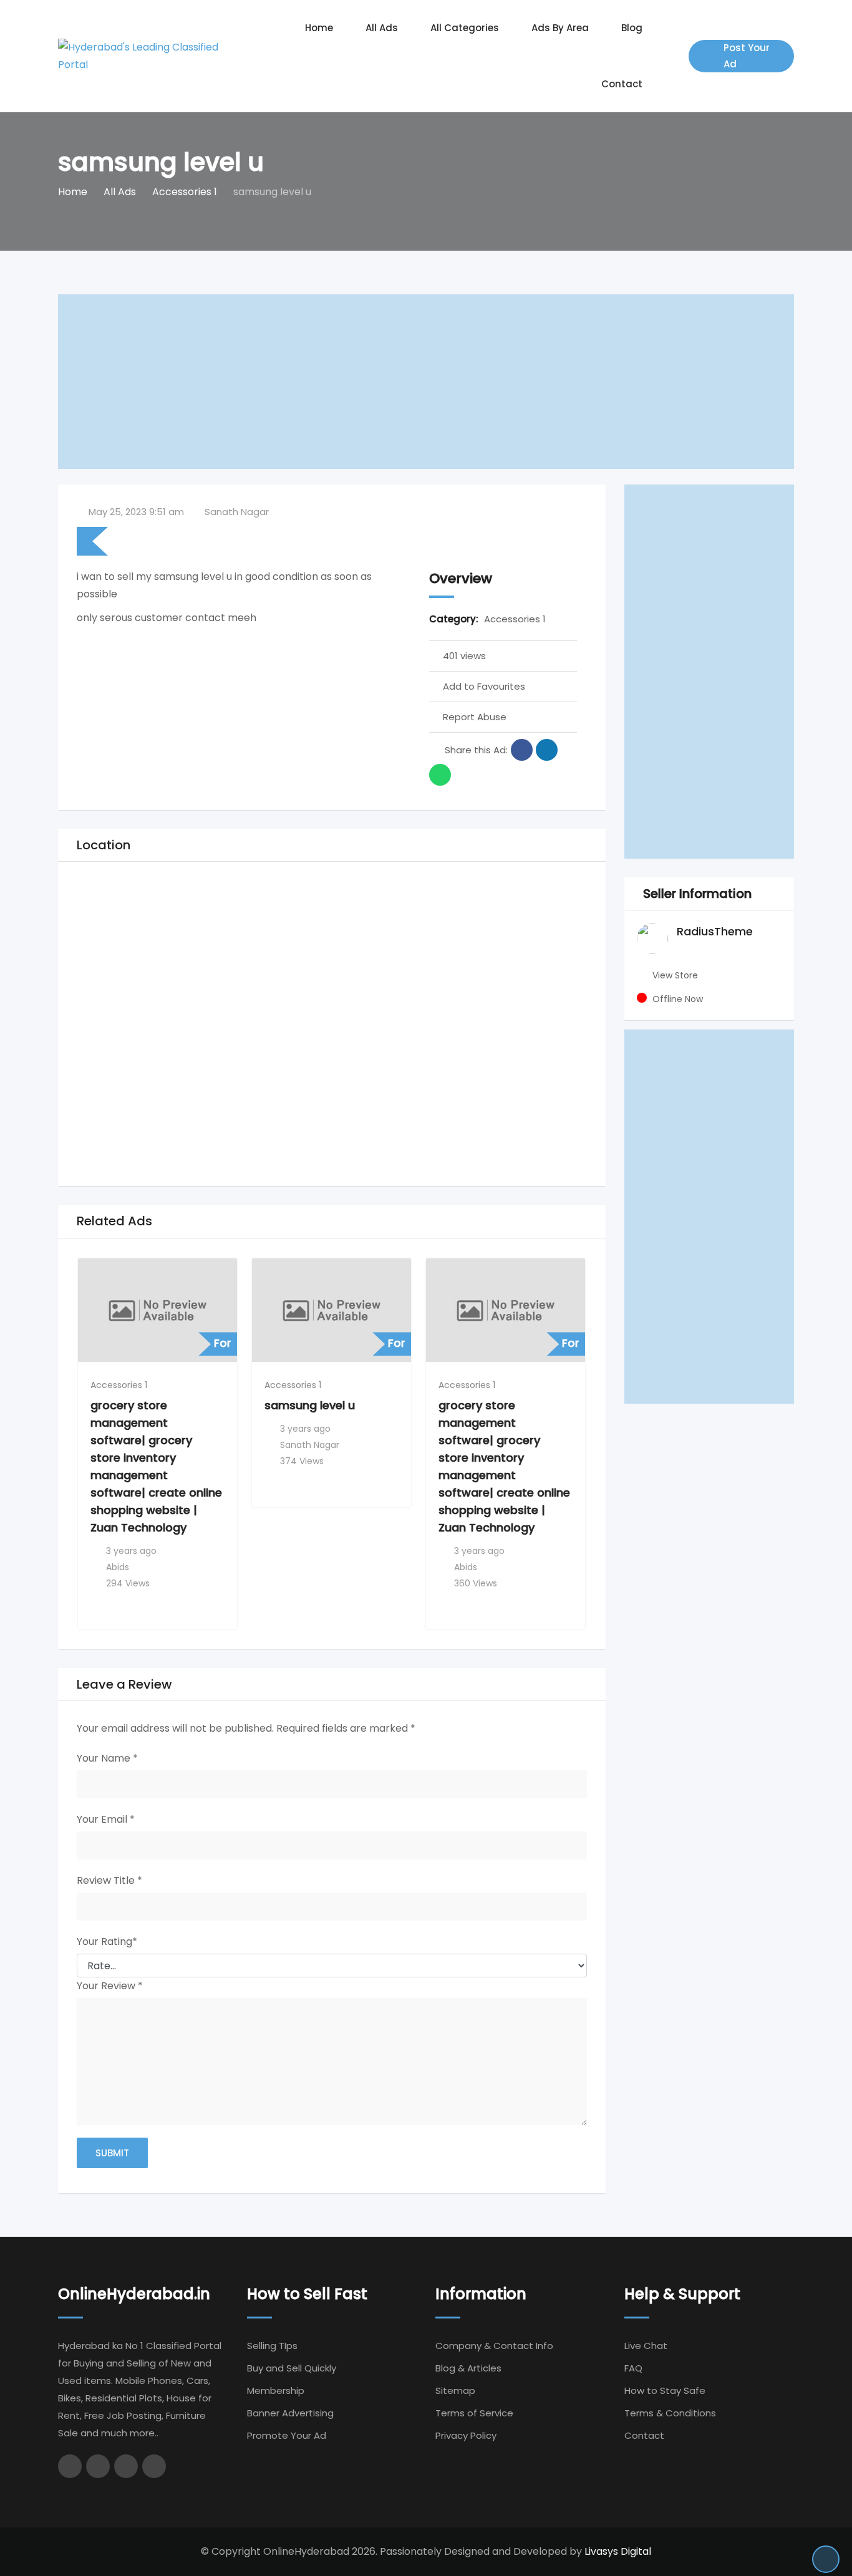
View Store (675, 975)
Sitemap (455, 2390)
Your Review (110, 1986)
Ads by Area (560, 28)
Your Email (106, 1819)
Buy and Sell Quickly (292, 2368)
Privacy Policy (466, 2435)
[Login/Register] (673, 56)
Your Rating (107, 1942)
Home (319, 28)
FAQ (633, 2368)
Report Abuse (475, 717)
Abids (118, 1567)
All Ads (382, 28)
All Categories (465, 28)
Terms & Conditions (670, 2413)
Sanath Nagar (237, 512)
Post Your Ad (747, 56)
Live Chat (646, 2346)
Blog (632, 28)
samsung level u (310, 1405)
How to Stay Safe (665, 2390)
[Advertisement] (426, 382)
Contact (622, 84)
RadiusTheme (715, 931)
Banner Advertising (290, 2413)
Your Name (107, 1758)
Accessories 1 (515, 619)
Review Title (109, 1880)
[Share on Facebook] (522, 750)
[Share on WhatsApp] (440, 775)
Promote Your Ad (287, 2435)
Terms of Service (474, 2413)
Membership (276, 2390)
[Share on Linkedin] (547, 750)
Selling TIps (272, 2346)
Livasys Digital (618, 2551)
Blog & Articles (468, 2368)
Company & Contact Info (494, 2346)
